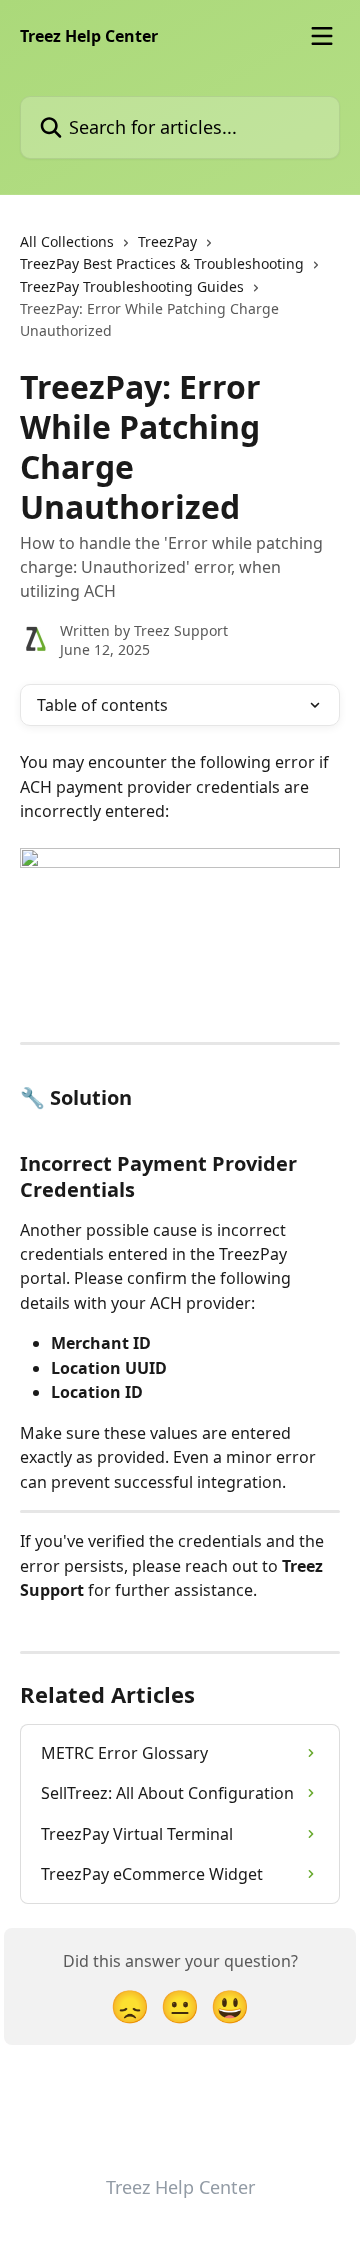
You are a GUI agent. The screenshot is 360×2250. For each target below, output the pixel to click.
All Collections (67, 241)
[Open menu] (322, 36)
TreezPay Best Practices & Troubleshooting (162, 263)
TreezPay (167, 241)
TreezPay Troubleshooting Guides (132, 286)
